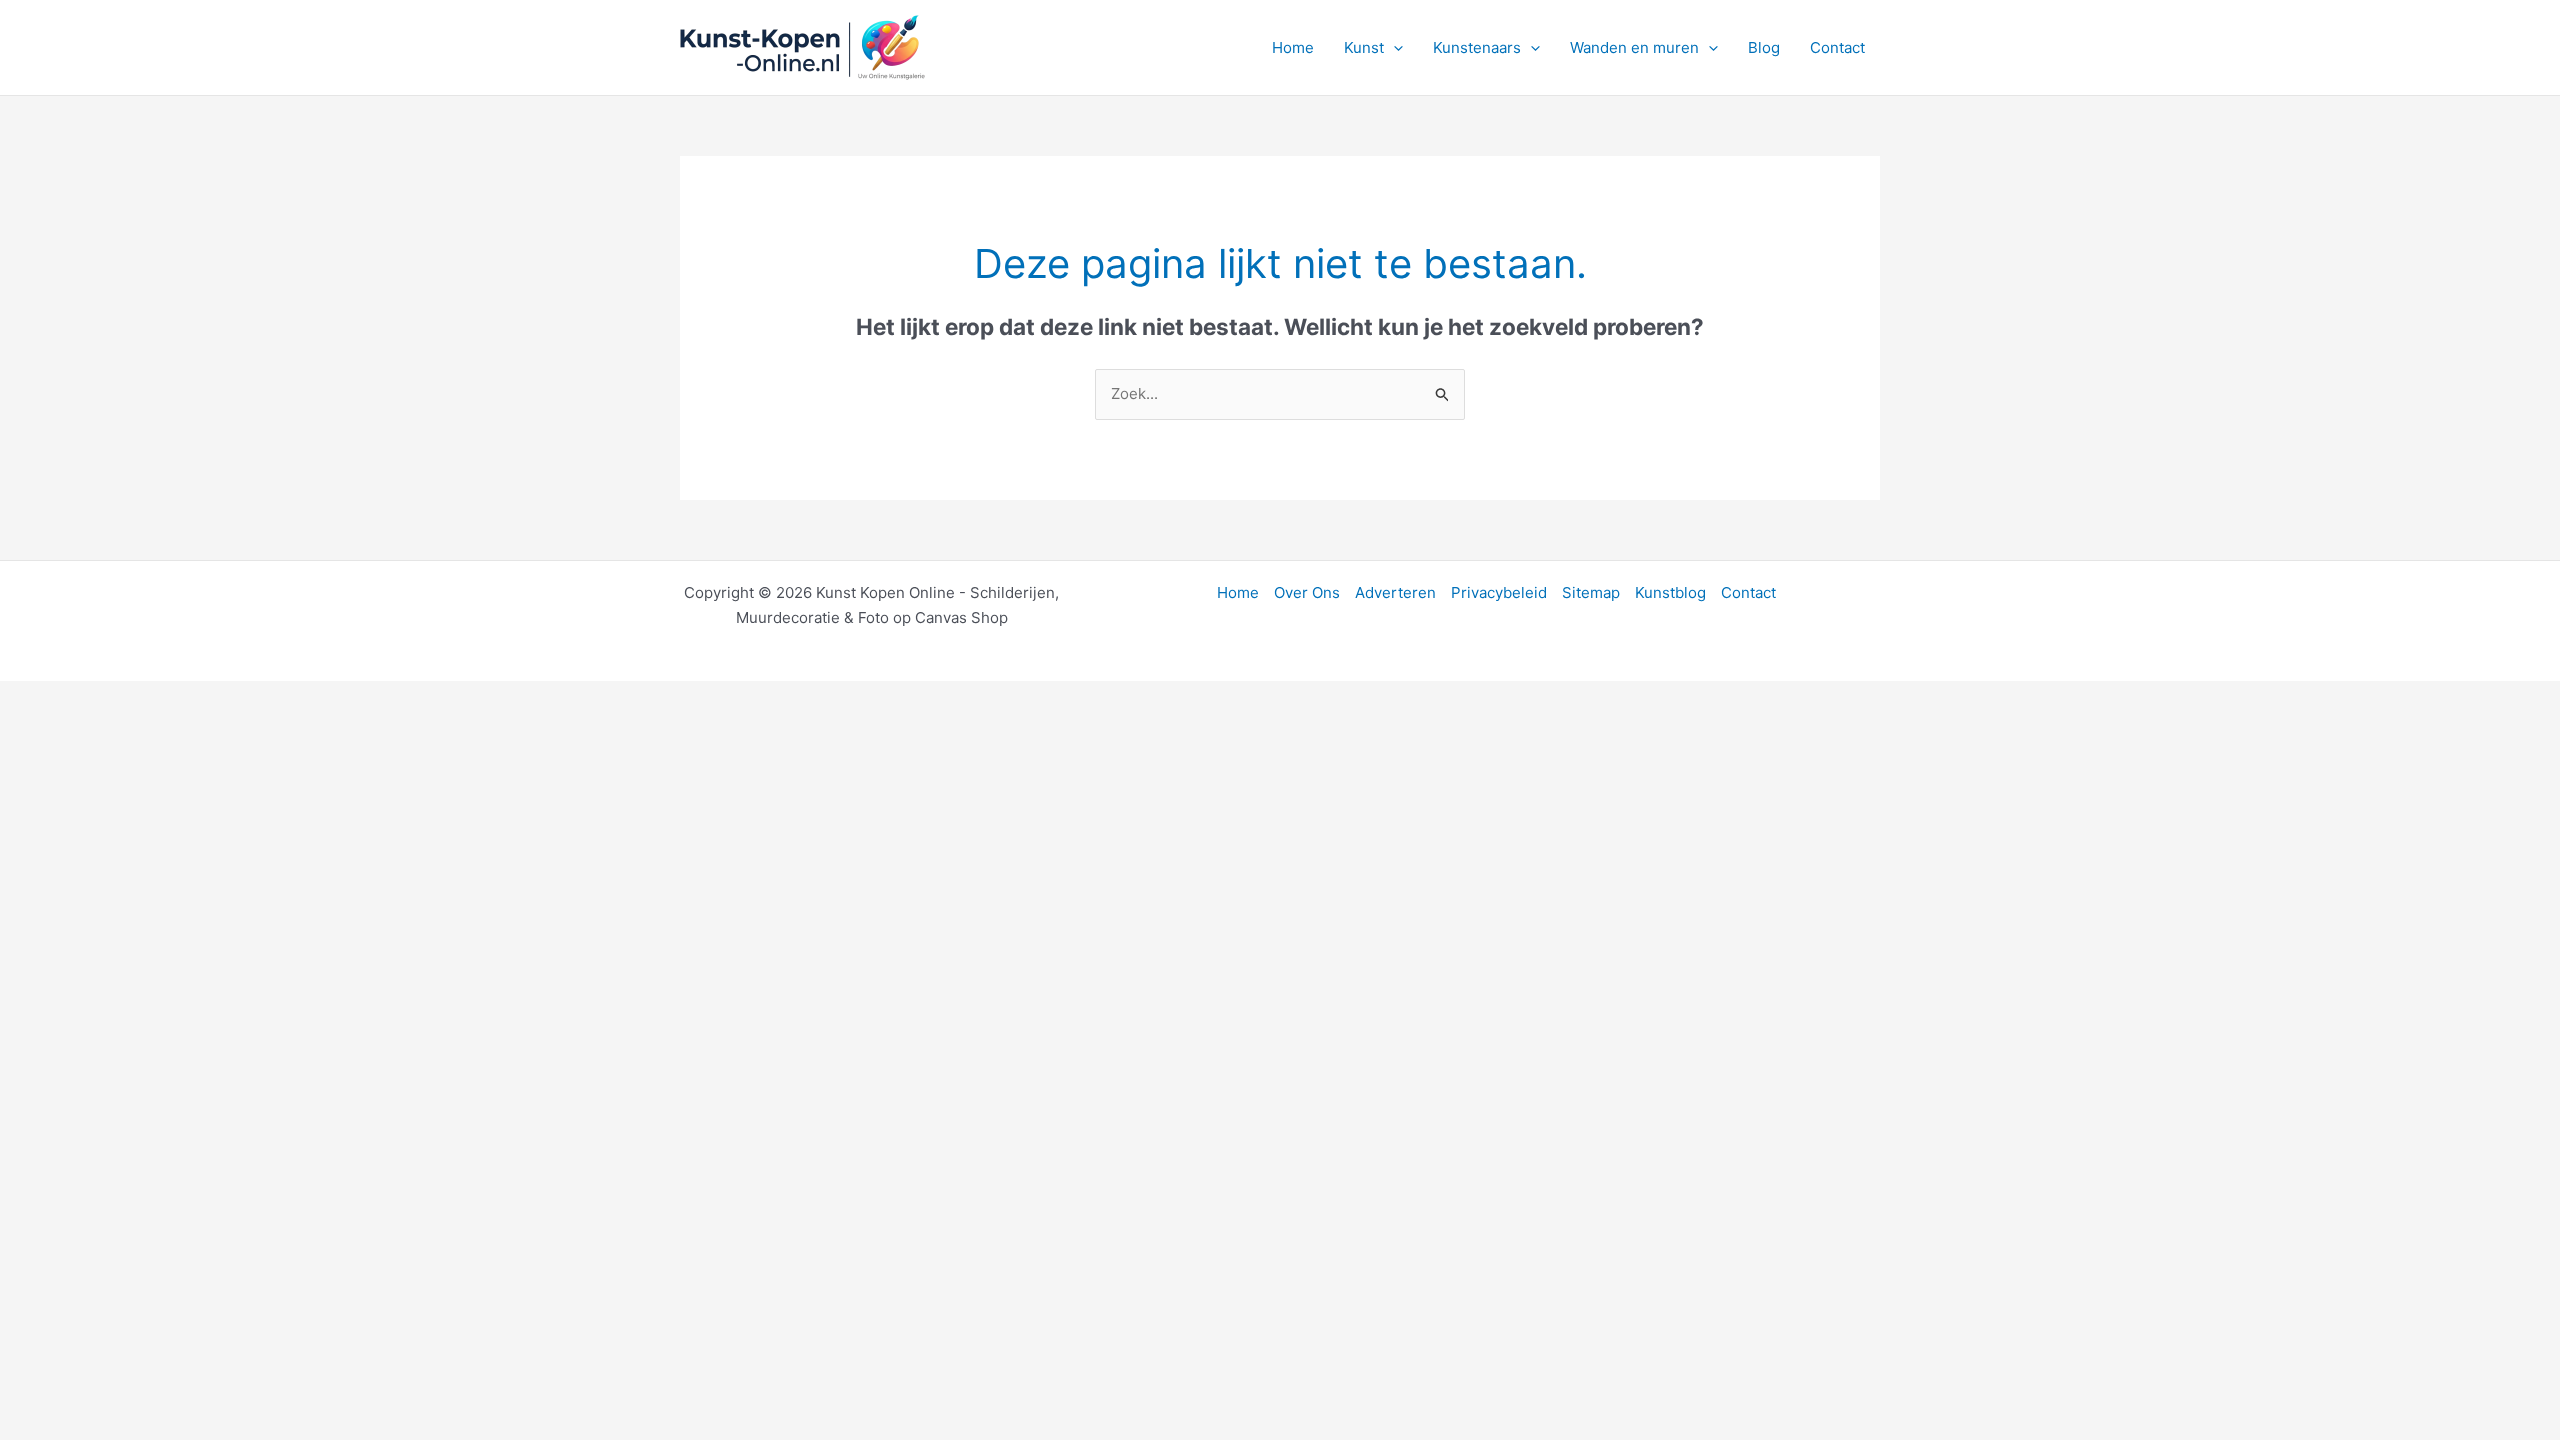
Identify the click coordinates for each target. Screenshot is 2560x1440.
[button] (1393, 48)
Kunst (1364, 47)
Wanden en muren (1634, 47)
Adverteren (1395, 592)
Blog (1764, 47)
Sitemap (1591, 592)
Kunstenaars (1477, 47)
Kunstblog (1670, 592)
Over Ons (1307, 592)
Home (1293, 47)
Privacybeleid (1499, 592)
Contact (1837, 47)
